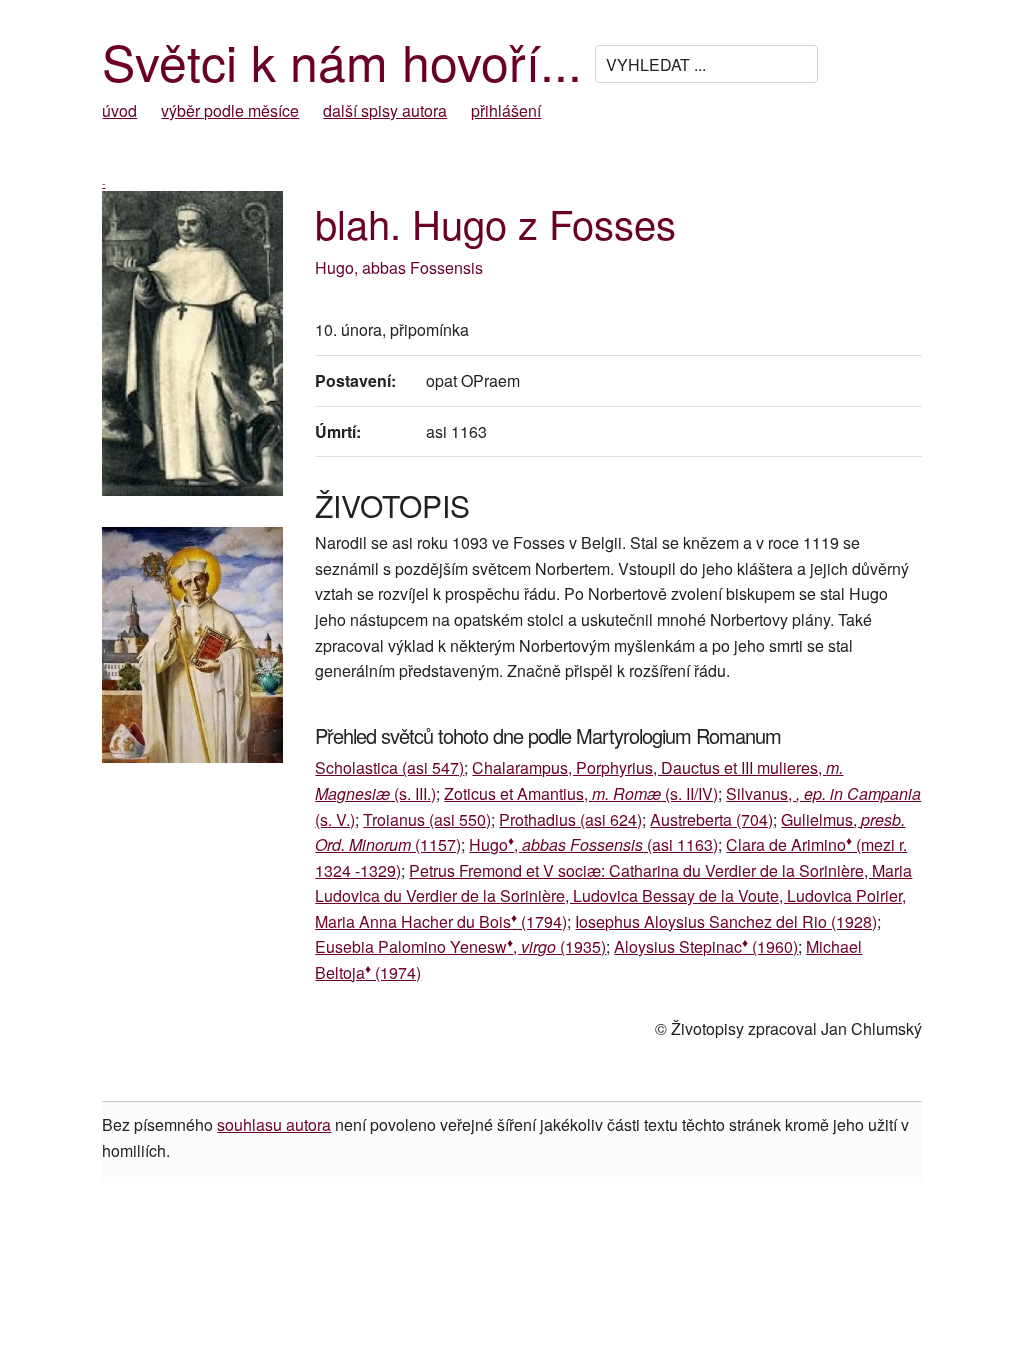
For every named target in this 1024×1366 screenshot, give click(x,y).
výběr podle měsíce (230, 110)
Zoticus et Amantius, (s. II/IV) (581, 793)
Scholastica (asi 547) (389, 767)
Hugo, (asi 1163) (593, 844)
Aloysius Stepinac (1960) (706, 946)
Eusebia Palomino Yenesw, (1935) (460, 946)
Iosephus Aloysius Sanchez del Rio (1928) (726, 921)
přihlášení (506, 110)
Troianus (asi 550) (427, 819)
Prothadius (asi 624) (570, 819)
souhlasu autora (274, 1124)
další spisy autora (385, 110)
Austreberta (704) (711, 819)
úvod (119, 110)
